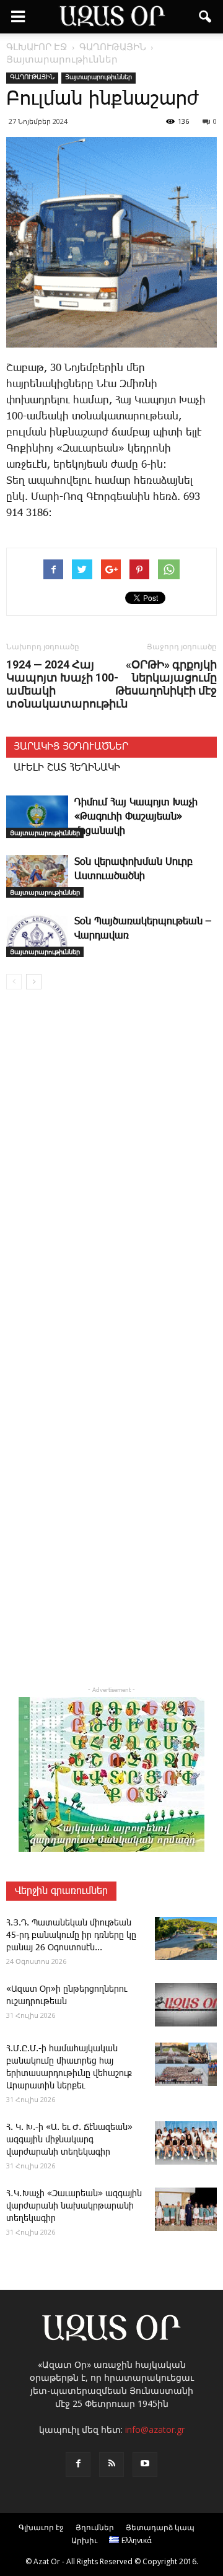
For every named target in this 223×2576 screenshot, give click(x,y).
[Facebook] (78, 2464)
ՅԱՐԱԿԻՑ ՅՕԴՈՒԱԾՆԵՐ (71, 747)
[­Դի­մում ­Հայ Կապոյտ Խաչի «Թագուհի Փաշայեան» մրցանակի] (37, 817)
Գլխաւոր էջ (41, 2527)
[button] (206, 17)
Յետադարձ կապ (160, 2527)
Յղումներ (95, 2527)
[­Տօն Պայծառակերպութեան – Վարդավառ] (37, 936)
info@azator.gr (155, 2429)
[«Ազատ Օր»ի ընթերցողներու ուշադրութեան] (186, 2005)
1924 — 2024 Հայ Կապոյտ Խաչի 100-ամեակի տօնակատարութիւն (67, 684)
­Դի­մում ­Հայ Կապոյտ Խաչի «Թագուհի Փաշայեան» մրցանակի (136, 817)
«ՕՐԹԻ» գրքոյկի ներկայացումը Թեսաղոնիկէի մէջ (166, 677)
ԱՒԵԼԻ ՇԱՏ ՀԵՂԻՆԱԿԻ (67, 768)
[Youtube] (145, 2464)
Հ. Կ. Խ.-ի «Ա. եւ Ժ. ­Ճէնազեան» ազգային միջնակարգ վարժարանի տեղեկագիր (69, 2140)
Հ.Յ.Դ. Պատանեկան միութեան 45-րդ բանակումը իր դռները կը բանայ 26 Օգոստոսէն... (71, 1935)
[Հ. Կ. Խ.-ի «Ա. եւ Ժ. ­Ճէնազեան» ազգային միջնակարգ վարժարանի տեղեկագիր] (186, 2143)
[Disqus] (111, 1177)
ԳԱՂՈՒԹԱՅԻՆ (32, 77)
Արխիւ (84, 2540)
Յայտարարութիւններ (98, 77)
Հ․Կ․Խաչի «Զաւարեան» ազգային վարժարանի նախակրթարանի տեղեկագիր (74, 2206)
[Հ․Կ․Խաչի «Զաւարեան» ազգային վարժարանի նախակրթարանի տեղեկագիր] (186, 2209)
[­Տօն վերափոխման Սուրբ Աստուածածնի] (37, 876)
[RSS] (111, 2464)
